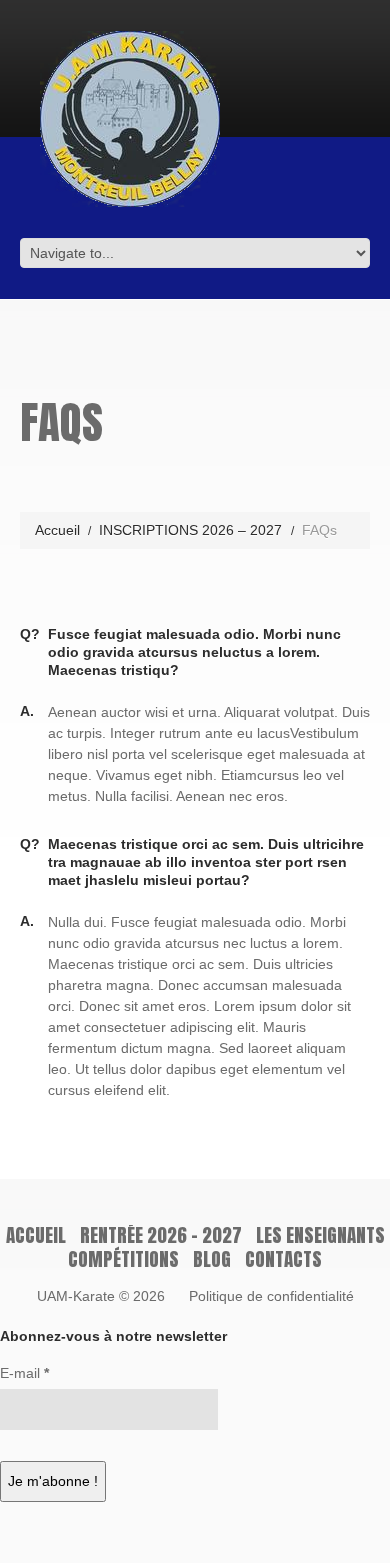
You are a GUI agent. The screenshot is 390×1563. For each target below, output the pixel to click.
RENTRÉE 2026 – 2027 (161, 1235)
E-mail (24, 1373)
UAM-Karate (76, 1296)
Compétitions (123, 1259)
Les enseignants (320, 1235)
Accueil (57, 530)
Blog (212, 1259)
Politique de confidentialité (271, 1296)
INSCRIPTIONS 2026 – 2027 (190, 530)
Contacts (283, 1259)
